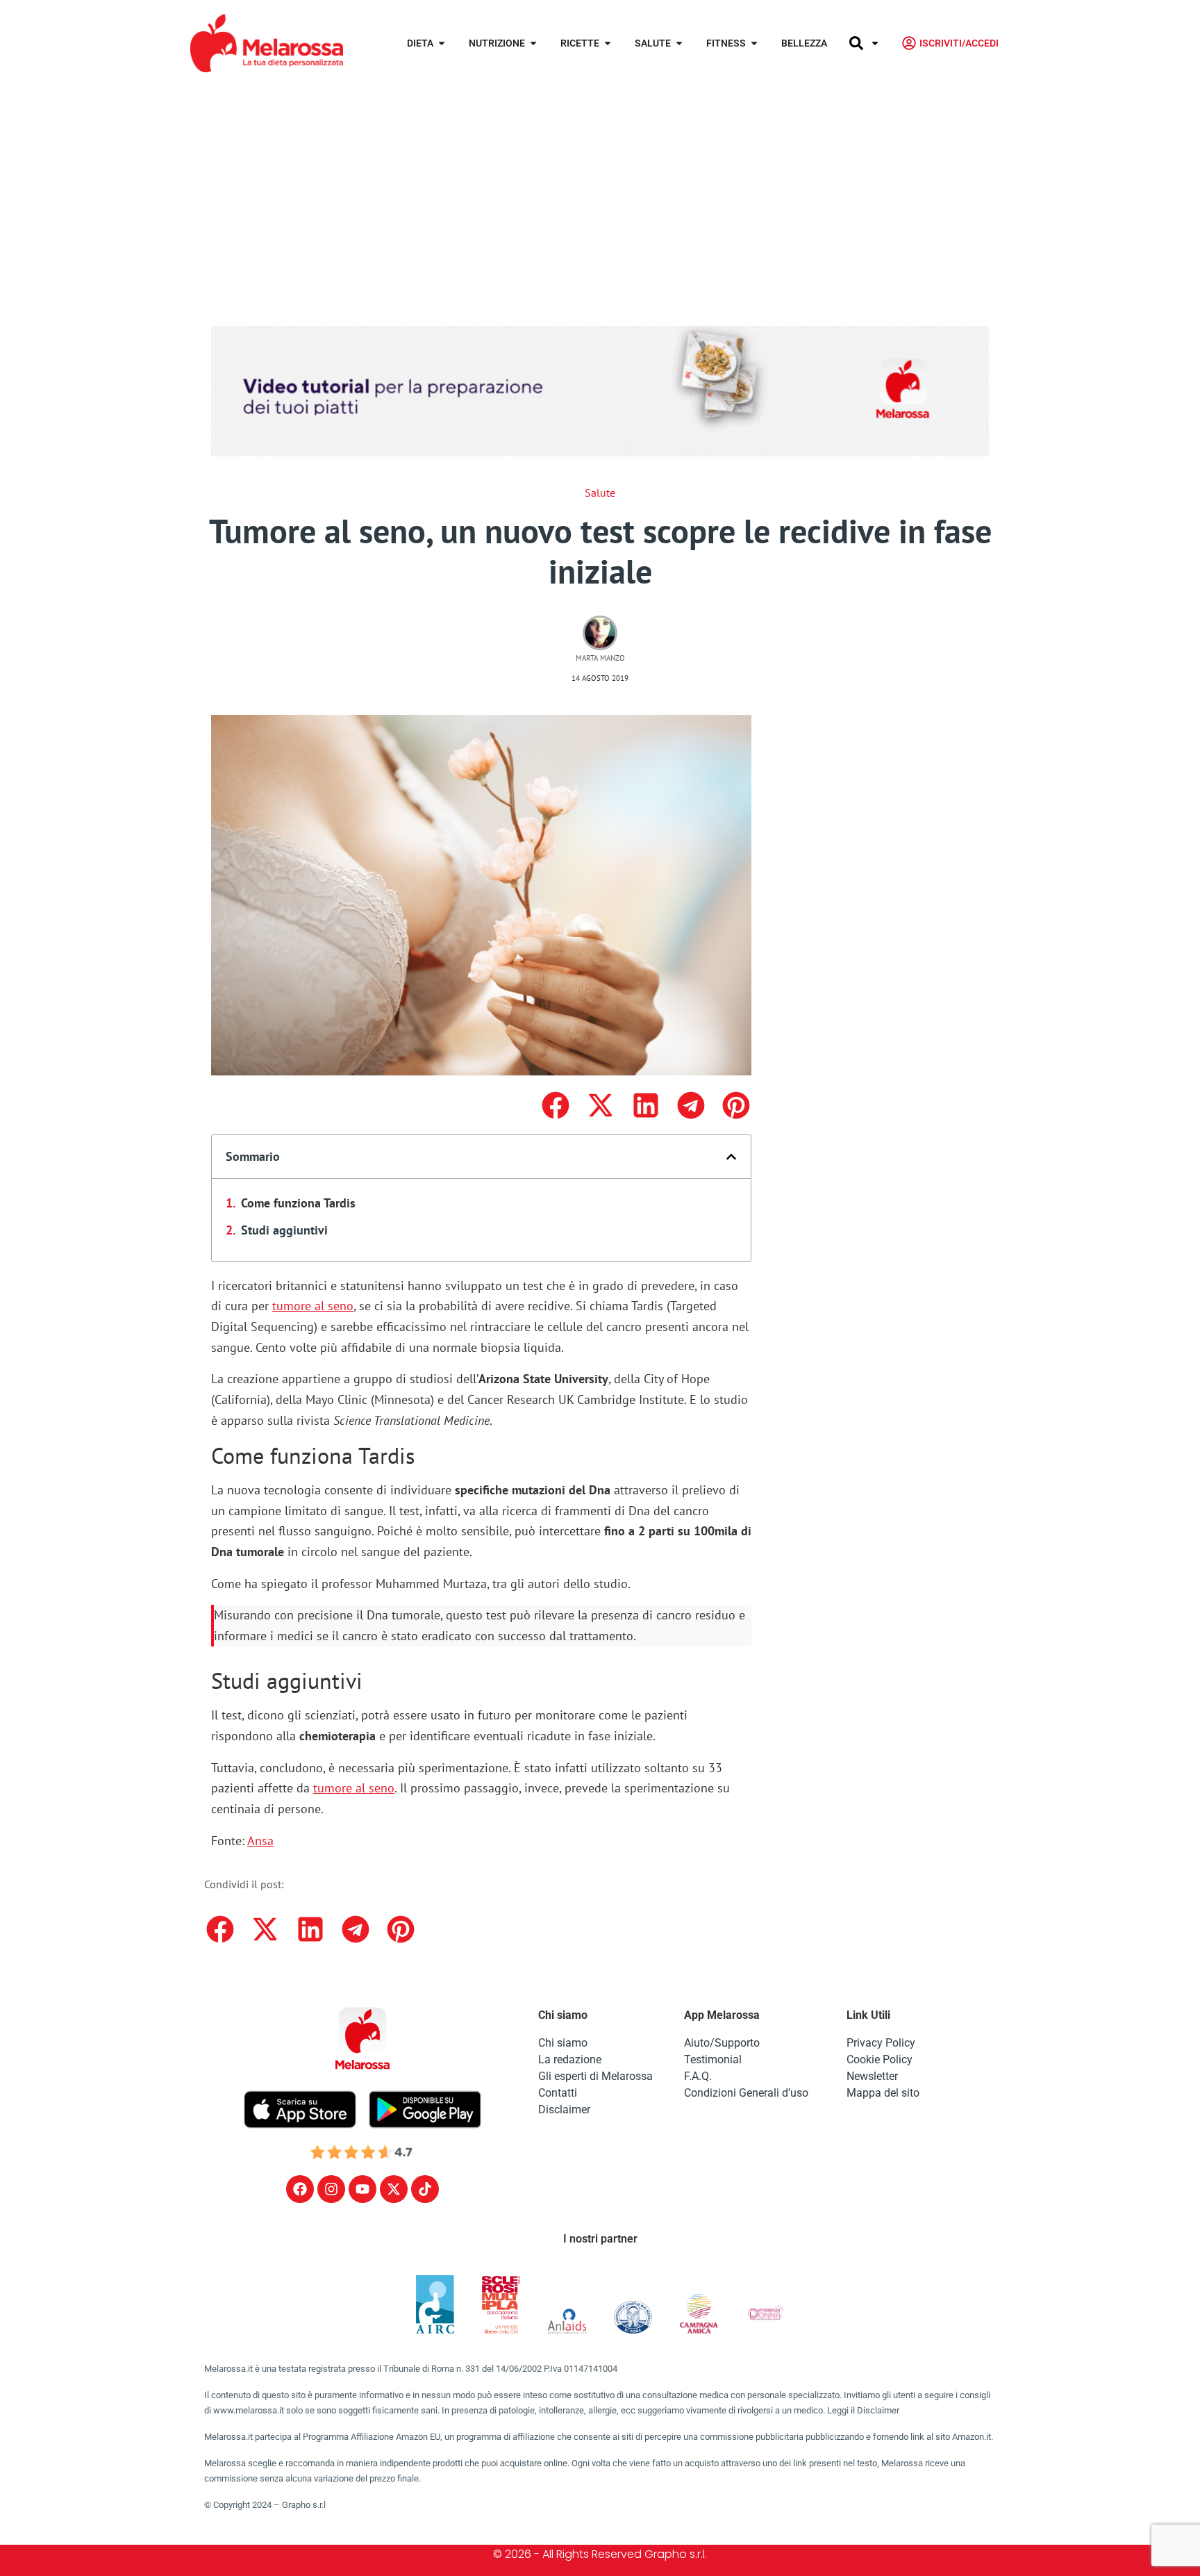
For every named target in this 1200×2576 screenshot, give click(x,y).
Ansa (260, 1841)
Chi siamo (563, 2043)
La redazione (570, 2059)
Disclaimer (564, 2109)
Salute (600, 493)
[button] (555, 1105)
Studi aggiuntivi (284, 1230)
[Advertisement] (600, 190)
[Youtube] (362, 2189)
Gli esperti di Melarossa (595, 2076)
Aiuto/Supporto (722, 2043)
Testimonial (713, 2059)
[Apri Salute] (679, 43)
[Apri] (875, 43)
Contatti (558, 2093)
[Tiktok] (425, 2189)
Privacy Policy (881, 2043)
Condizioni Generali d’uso (746, 2093)
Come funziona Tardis (298, 1203)
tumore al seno (313, 1306)
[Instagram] (331, 2189)
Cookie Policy (880, 2059)
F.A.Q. (698, 2076)
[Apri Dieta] (442, 43)
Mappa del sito (883, 2093)
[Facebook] (300, 2189)
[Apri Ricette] (608, 43)
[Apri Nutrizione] (533, 43)
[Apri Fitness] (754, 43)
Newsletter (872, 2076)
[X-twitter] (394, 2189)
